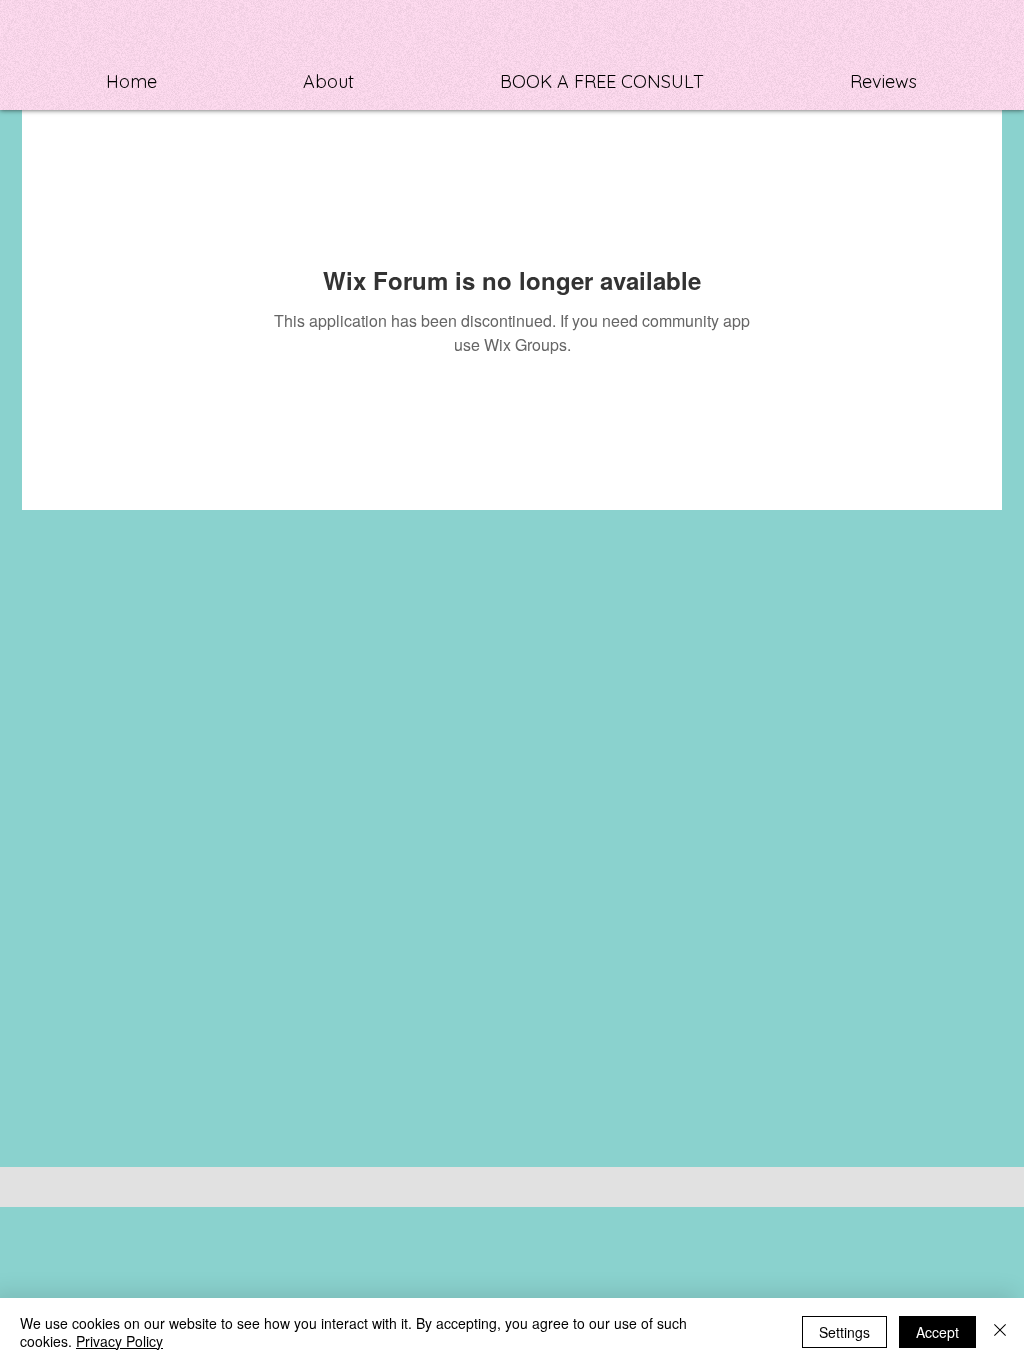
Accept (937, 1332)
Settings (844, 1332)
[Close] (1000, 1332)
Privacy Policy (119, 1341)
